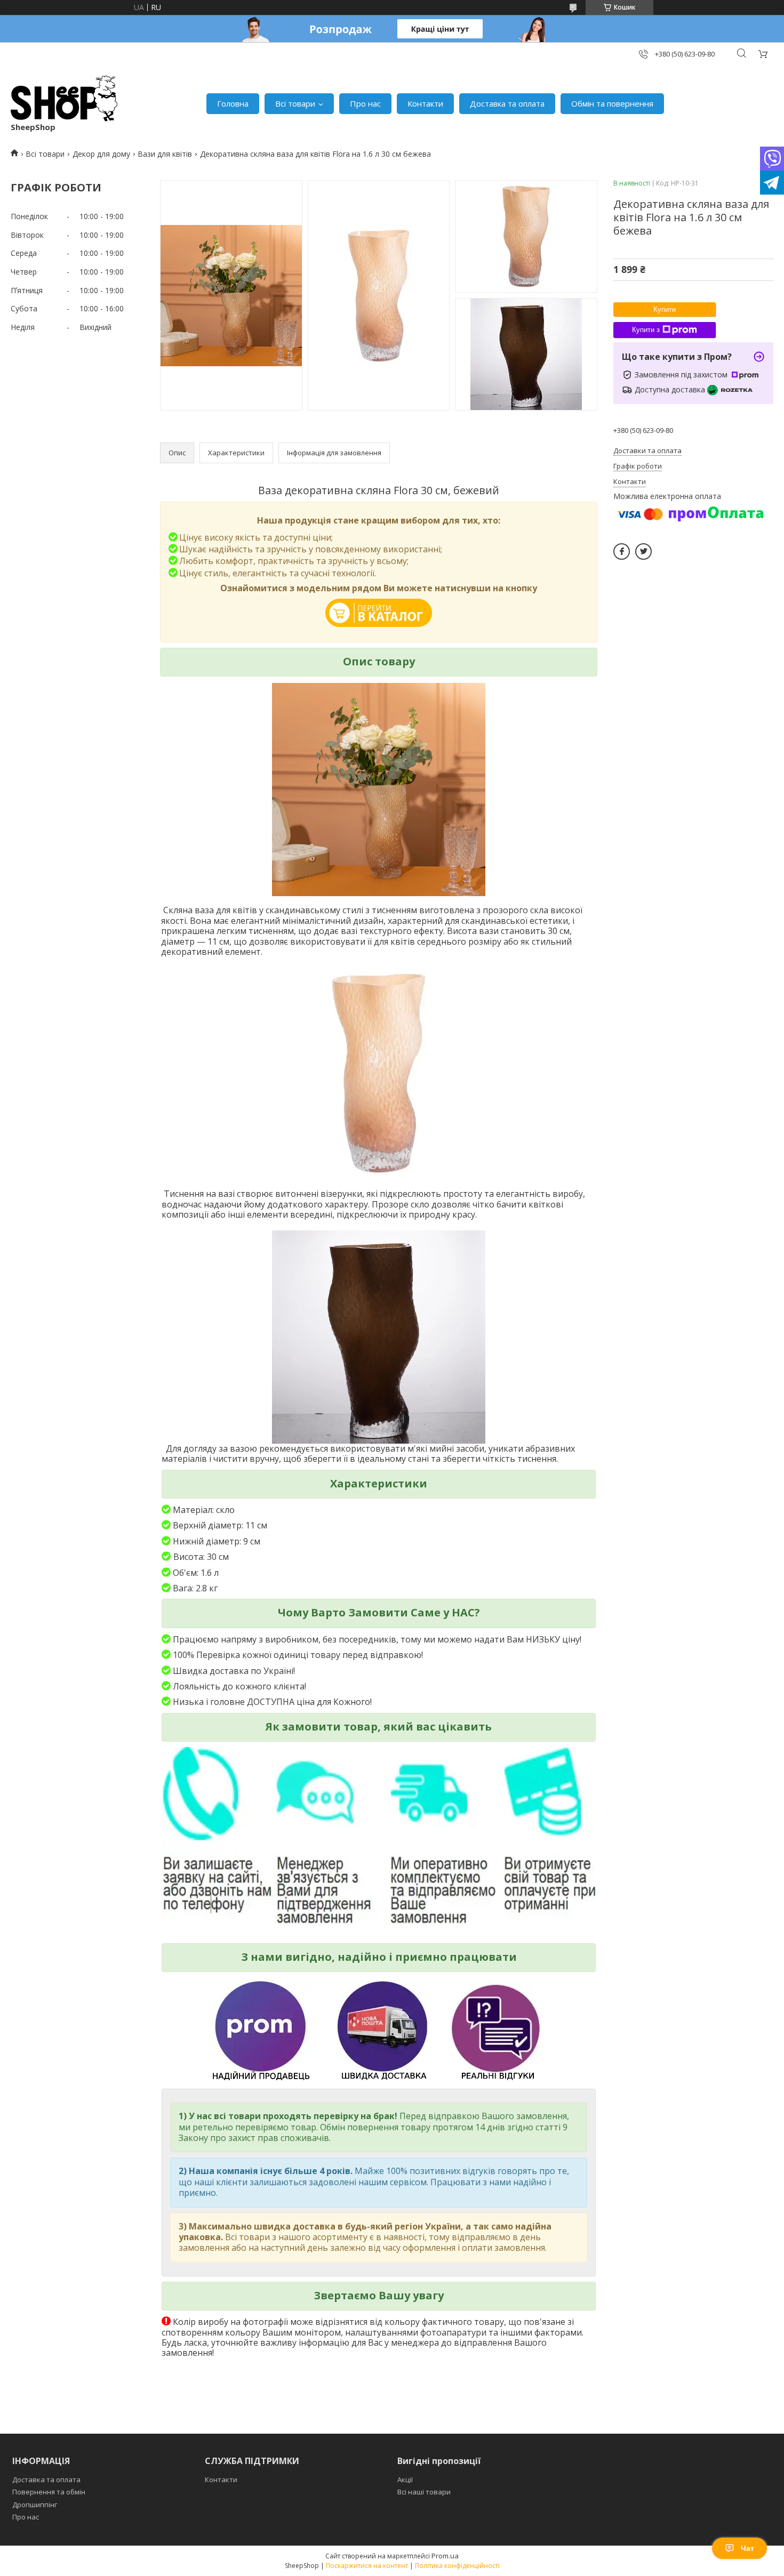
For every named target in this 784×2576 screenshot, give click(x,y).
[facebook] (622, 552)
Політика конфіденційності (457, 2566)
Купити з (646, 330)
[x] (643, 552)
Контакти (425, 103)
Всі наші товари (424, 2492)
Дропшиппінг (35, 2505)
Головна (233, 103)
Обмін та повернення (612, 103)
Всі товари (295, 103)
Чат (747, 2548)
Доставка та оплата (507, 103)
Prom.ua (445, 2556)
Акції (405, 2480)
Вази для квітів (165, 154)
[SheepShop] (64, 98)
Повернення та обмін (49, 2492)
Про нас (365, 103)
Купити (665, 309)
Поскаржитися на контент (367, 2566)
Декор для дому (101, 154)
